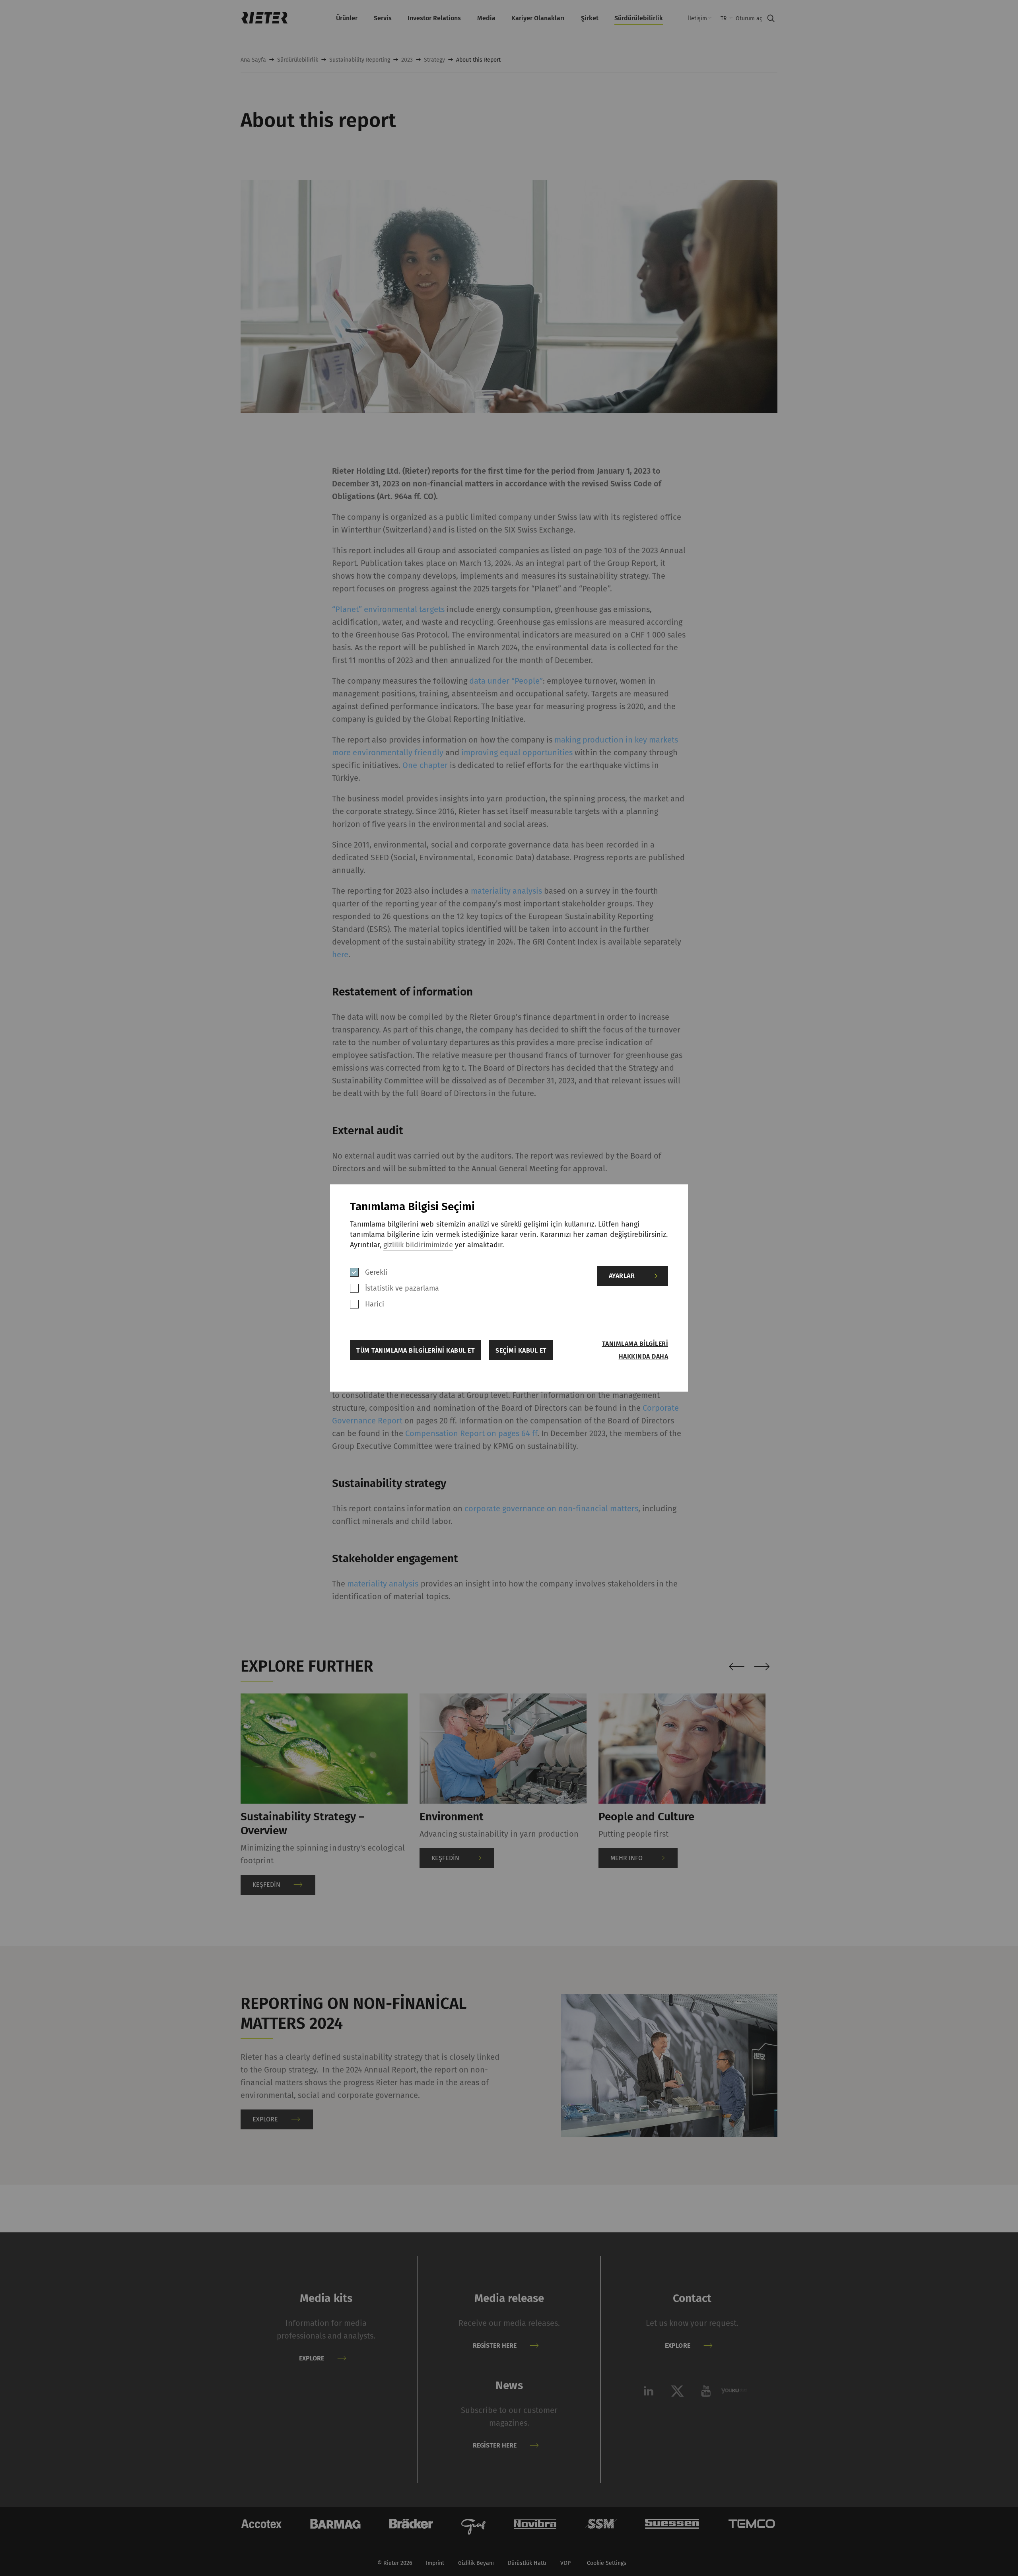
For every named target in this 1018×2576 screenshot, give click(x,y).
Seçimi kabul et (521, 1350)
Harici (375, 1304)
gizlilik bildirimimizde (418, 1245)
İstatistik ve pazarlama (402, 1288)
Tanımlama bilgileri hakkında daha (635, 1350)
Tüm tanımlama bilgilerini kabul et (416, 1350)
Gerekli (376, 1272)
